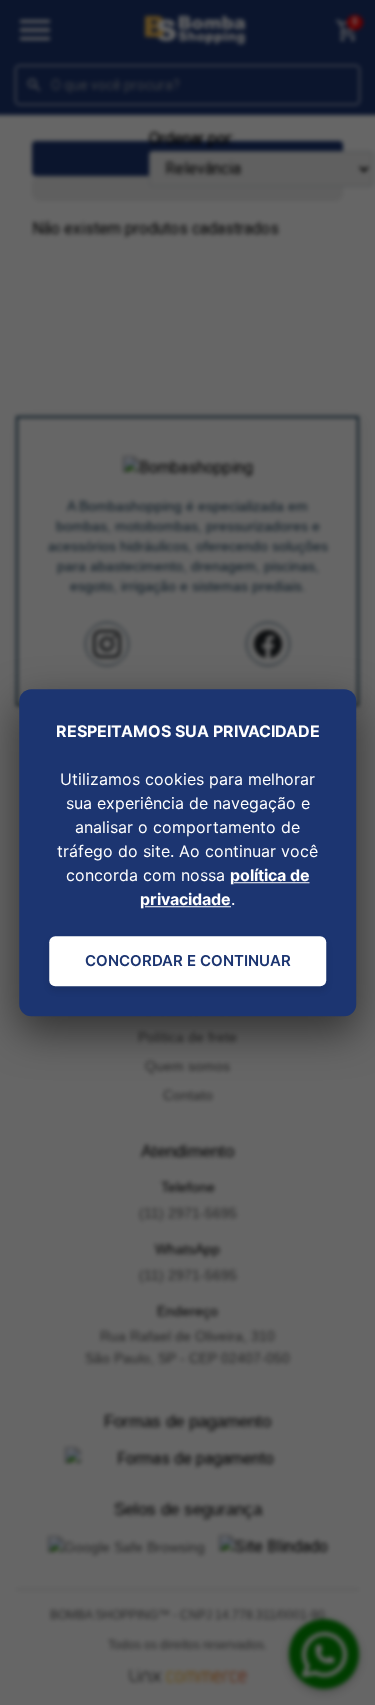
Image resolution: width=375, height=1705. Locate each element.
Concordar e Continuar (188, 960)
